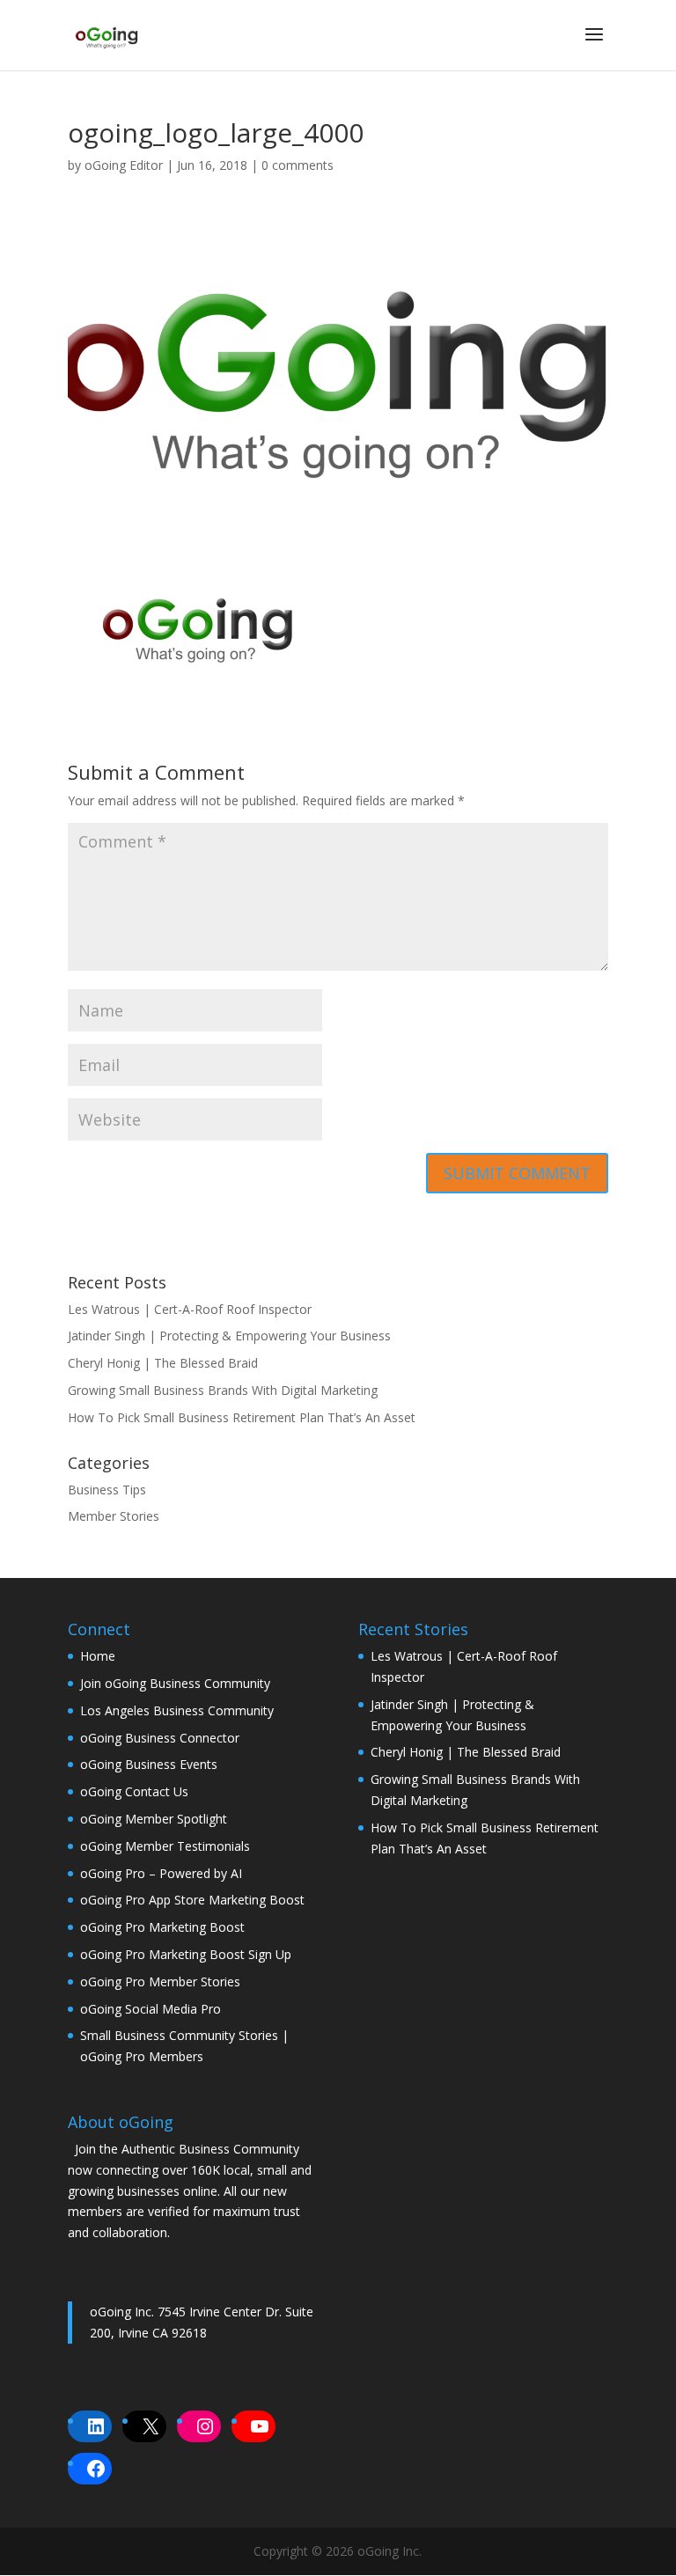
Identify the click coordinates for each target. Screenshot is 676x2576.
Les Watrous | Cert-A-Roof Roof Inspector (190, 1309)
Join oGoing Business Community (175, 1683)
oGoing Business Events (149, 1764)
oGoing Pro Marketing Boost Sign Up (186, 1954)
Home (98, 1656)
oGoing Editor (124, 165)
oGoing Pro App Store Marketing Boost (192, 1900)
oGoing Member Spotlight (154, 1819)
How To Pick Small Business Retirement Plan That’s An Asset (242, 1417)
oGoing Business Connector (160, 1738)
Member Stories (114, 1516)
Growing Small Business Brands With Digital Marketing (223, 1390)
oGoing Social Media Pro (151, 2009)
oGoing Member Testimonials (165, 1846)
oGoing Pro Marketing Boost (162, 1927)
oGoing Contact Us (134, 1791)
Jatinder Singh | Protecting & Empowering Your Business (229, 1336)
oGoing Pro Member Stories (160, 1982)
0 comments (298, 165)
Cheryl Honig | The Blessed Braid (163, 1363)
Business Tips (107, 1490)
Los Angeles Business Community (177, 1710)
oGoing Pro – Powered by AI (161, 1873)
